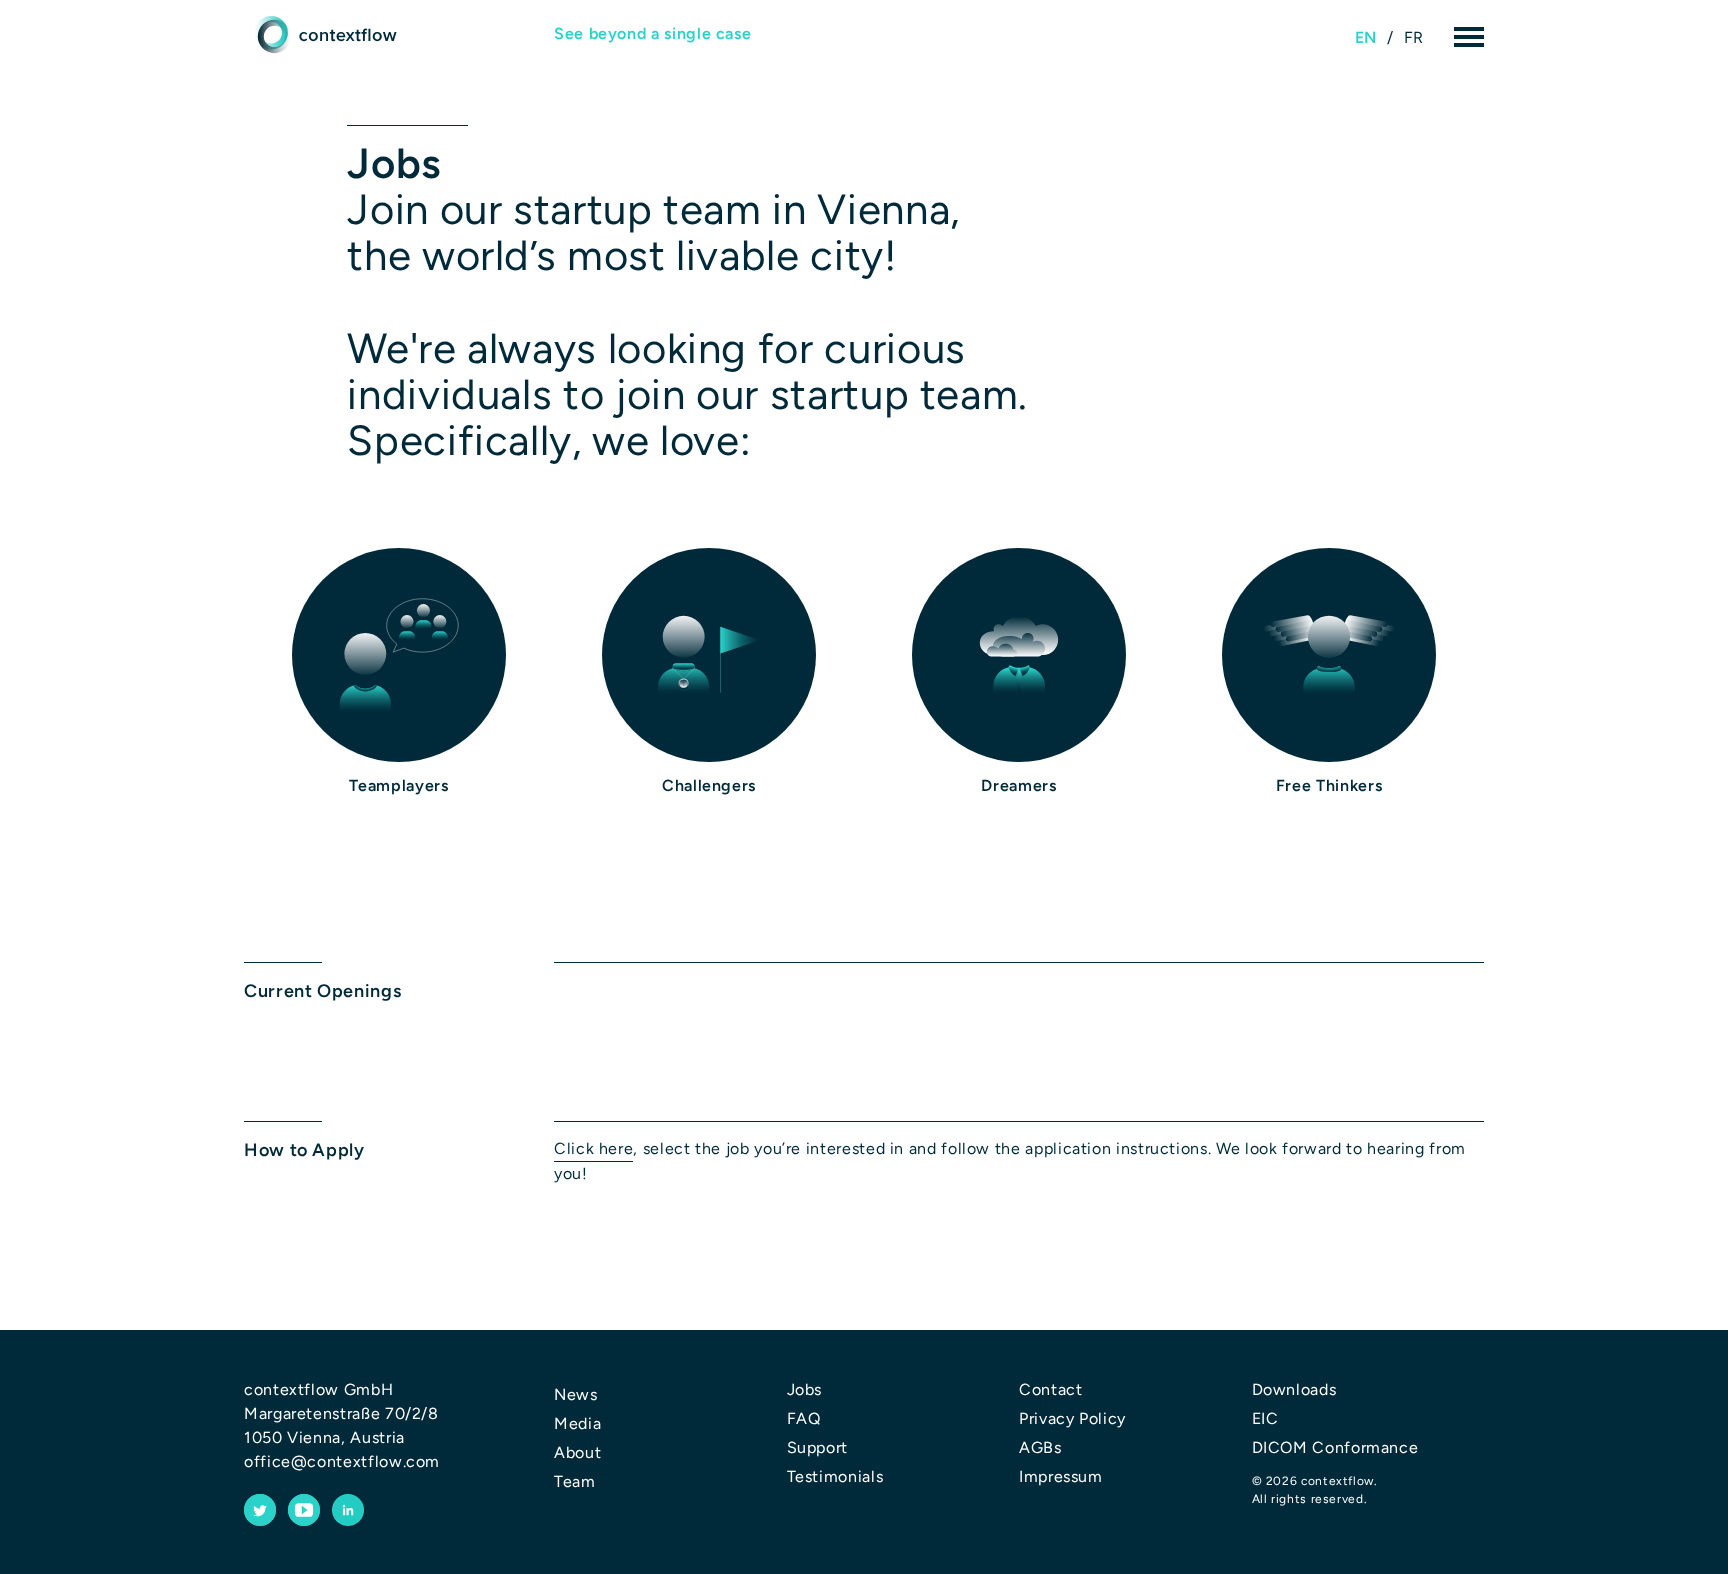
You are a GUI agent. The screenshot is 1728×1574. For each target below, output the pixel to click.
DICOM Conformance (1335, 1447)
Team (575, 1481)
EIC (1265, 1418)
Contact (1050, 1389)
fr (1414, 37)
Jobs (805, 1389)
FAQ (804, 1418)
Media (577, 1423)
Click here (593, 1148)
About (577, 1452)
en (1366, 37)
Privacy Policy (1072, 1418)
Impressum (1061, 1476)
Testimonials (835, 1476)
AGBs (1040, 1447)
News (576, 1394)
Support (817, 1447)
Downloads (1294, 1389)
